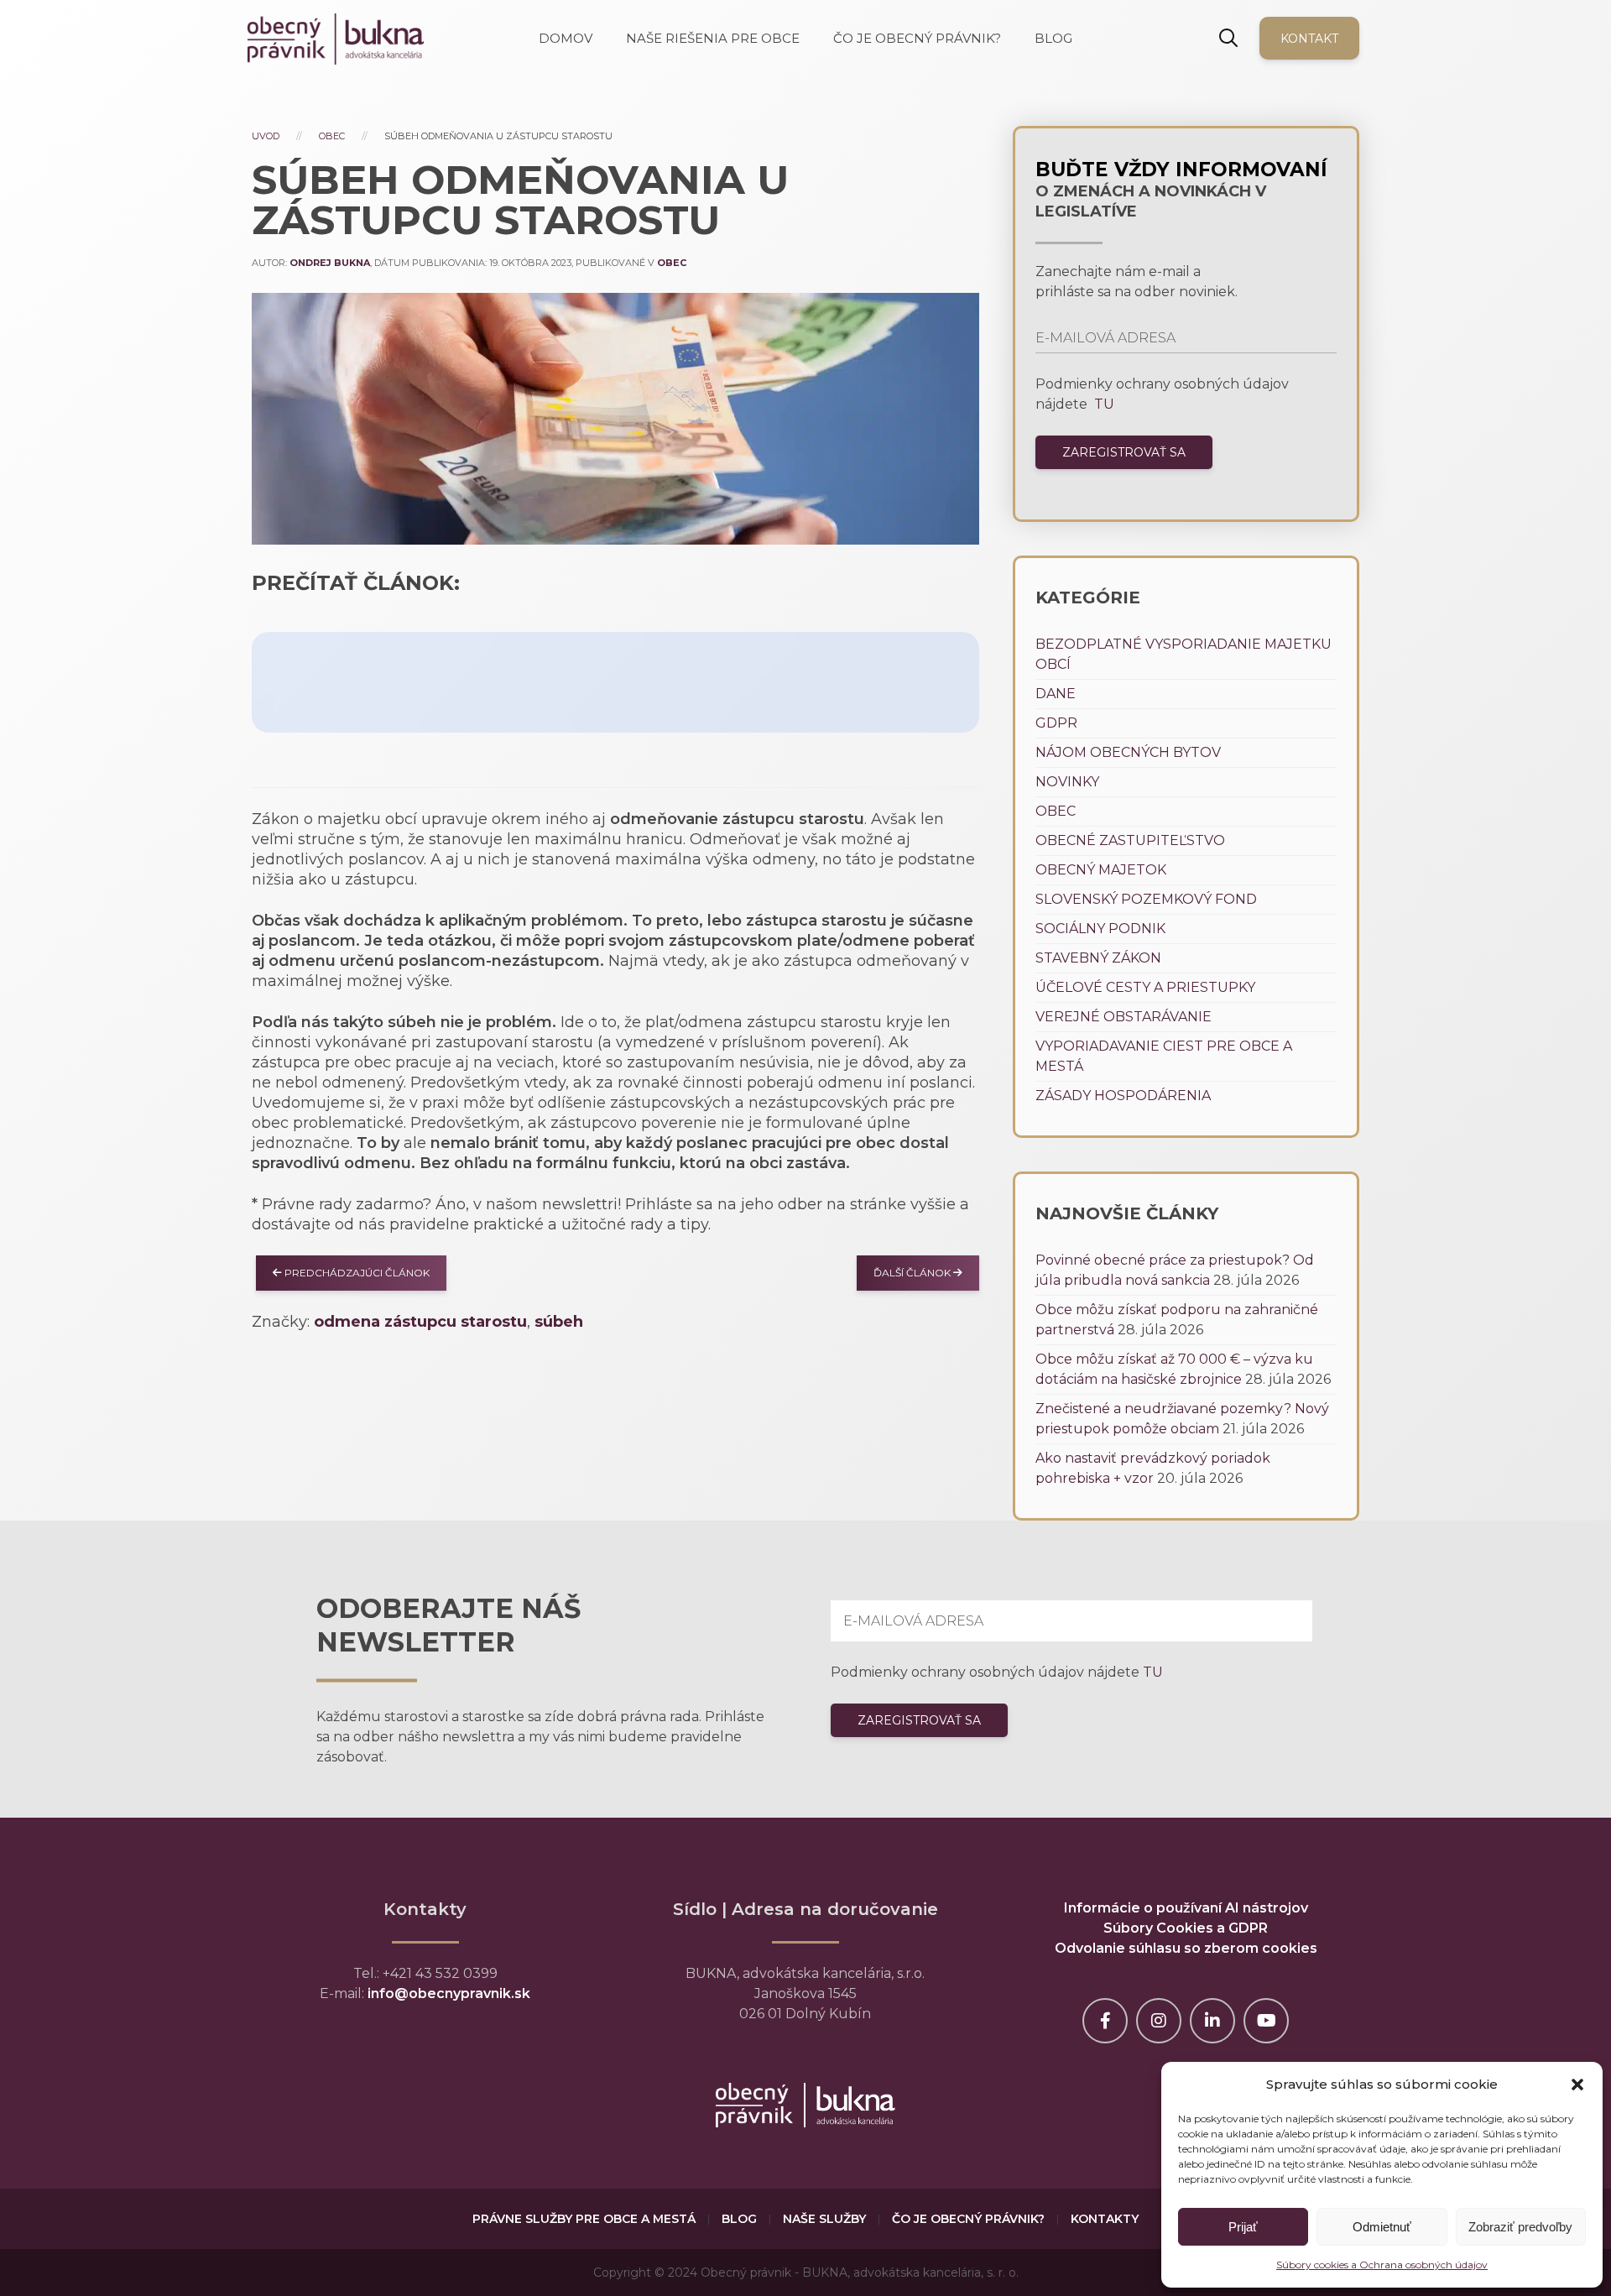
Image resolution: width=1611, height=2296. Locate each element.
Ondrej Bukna (330, 263)
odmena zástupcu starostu (420, 1322)
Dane (1056, 694)
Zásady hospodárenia (1123, 1096)
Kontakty (1105, 2219)
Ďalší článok (913, 1273)
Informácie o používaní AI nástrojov (1186, 1908)
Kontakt (1309, 39)
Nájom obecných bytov (1128, 752)
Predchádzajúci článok (356, 1273)
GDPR (1056, 723)
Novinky (1067, 782)
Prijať (1243, 2227)
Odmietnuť (1382, 2227)
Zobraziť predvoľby (1520, 2227)
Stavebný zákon (1098, 958)
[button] (1577, 2085)
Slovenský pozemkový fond (1146, 899)
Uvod (266, 136)
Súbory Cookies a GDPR (1186, 1928)
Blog (739, 2219)
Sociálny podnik (1100, 929)
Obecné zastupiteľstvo (1130, 840)
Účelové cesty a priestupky (1145, 987)
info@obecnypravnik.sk (449, 1993)
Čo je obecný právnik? (968, 2219)
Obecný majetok (1101, 870)
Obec (332, 136)
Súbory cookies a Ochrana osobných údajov (1382, 2265)
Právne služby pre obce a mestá (584, 2219)
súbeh (559, 1322)
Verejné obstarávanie (1124, 1017)
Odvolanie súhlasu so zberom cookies (1186, 1948)
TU (1103, 404)
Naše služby (824, 2219)
